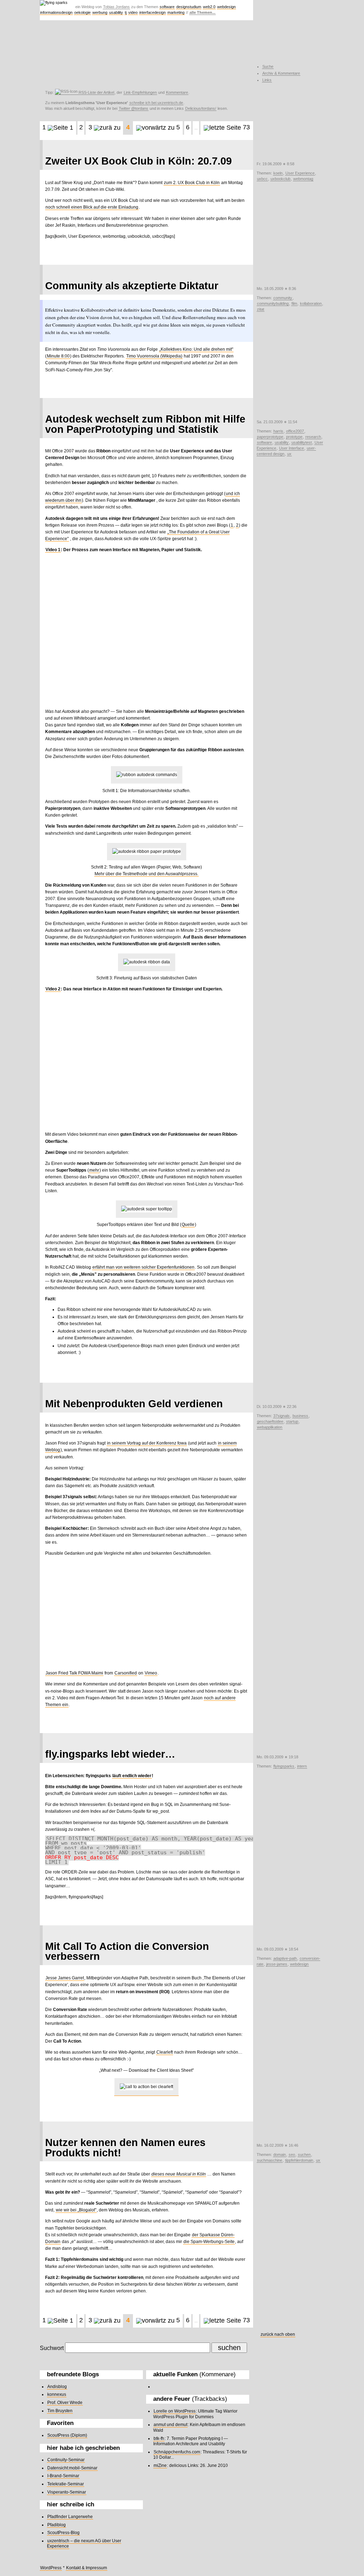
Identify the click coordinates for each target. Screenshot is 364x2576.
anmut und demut (170, 2425)
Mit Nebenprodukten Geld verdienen (134, 1404)
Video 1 (53, 550)
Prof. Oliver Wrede (65, 2403)
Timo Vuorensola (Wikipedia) (154, 356)
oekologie (82, 12)
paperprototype (270, 437)
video (133, 12)
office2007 (295, 431)
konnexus (57, 2394)
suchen (304, 2155)
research (313, 437)
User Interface (291, 448)
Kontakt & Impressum (87, 2568)
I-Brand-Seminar (63, 2476)
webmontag (303, 179)
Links (267, 80)
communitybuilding (273, 303)
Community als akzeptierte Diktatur (132, 286)
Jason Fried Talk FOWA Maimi (74, 1673)
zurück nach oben (278, 2334)
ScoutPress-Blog (63, 2533)
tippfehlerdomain (299, 2160)
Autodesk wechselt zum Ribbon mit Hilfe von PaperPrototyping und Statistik (145, 424)
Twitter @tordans (133, 108)
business (300, 1416)
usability (116, 12)
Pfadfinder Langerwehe (70, 2517)
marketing (176, 12)
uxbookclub (280, 179)
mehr (94, 1170)
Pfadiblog (57, 2525)
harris (278, 431)
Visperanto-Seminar (67, 2492)
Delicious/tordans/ (201, 108)
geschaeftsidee (270, 1421)
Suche (268, 66)
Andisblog (57, 2387)
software (167, 7)
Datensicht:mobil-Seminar (72, 2468)
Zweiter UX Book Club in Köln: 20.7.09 (138, 161)
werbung (100, 12)
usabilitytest (302, 442)
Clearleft (165, 2052)
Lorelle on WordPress (175, 2411)
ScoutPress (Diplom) (67, 2435)
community (283, 298)
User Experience (300, 173)
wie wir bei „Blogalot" (76, 2210)
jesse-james (277, 1964)
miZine (160, 2465)
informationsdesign (56, 12)
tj (126, 12)
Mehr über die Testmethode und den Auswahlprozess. (146, 874)
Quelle (188, 1225)
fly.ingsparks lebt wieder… (110, 1754)
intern (302, 1766)
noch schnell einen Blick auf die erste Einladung (92, 207)
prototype (294, 437)
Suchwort (52, 2348)
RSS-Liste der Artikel (96, 92)
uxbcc (262, 179)
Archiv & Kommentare (281, 73)
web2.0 (209, 7)
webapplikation (270, 1427)
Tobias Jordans (116, 7)
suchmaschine (270, 2160)
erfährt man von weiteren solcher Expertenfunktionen (143, 1267)
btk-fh (159, 2438)
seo (292, 2155)
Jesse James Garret (65, 1978)
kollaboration (311, 303)
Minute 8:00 (58, 356)
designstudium (189, 7)
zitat (261, 309)
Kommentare (177, 92)
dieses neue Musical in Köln (179, 2174)
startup (292, 1421)
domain (280, 2155)
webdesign (226, 7)
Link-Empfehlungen (140, 92)
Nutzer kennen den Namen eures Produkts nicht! (125, 2148)
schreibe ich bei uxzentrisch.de (156, 103)
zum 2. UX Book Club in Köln (192, 183)
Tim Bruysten (60, 2411)
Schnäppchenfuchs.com (177, 2452)
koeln (278, 173)
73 (245, 127)
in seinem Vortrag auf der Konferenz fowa (147, 1443)
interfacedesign (152, 12)
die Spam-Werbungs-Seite (209, 2242)
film (294, 303)
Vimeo (151, 1673)
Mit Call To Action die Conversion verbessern (127, 1951)
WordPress (51, 2568)
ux (289, 454)
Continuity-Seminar (66, 2460)
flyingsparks (284, 1766)
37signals (282, 1416)
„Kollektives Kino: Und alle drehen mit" (196, 349)
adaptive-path (285, 1958)
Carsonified (126, 1673)
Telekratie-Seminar (66, 2484)
